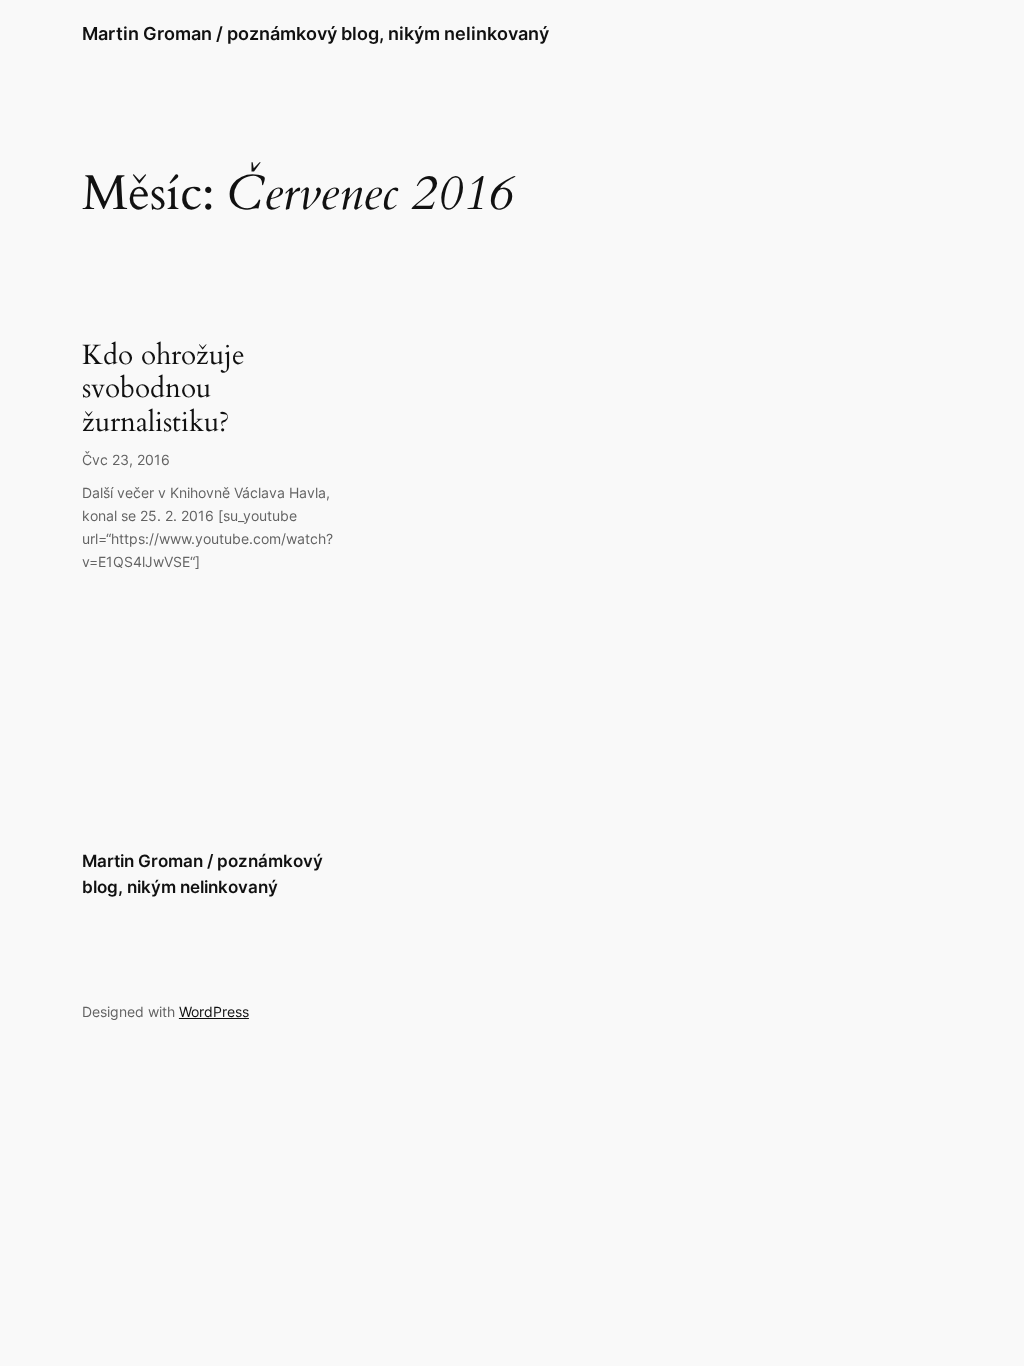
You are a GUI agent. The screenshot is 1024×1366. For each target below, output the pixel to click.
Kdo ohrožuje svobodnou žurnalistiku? (163, 388)
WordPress (214, 1011)
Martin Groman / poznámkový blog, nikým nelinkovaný (315, 33)
